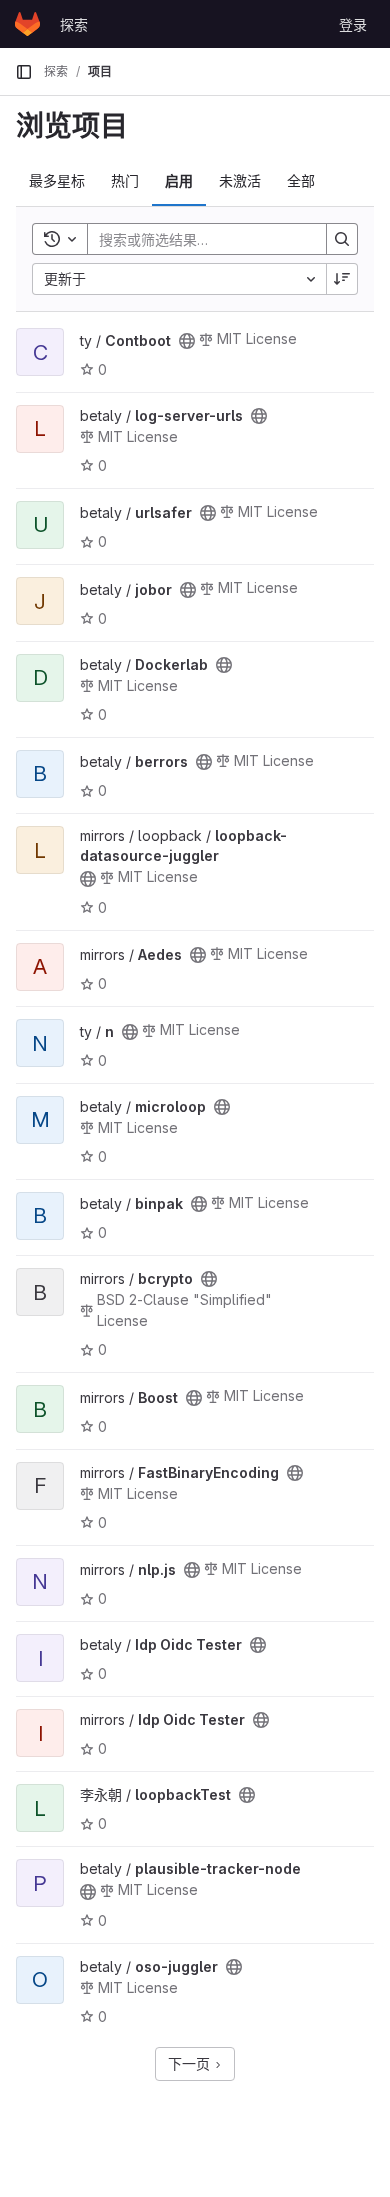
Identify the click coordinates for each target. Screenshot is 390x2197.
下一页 (191, 2063)
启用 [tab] (179, 180)
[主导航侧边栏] (24, 72)
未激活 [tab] (240, 180)
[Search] (342, 239)
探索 (74, 24)
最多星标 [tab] (57, 180)
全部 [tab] (301, 180)
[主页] (27, 24)
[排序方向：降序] (342, 279)
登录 (353, 24)
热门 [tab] (125, 180)
